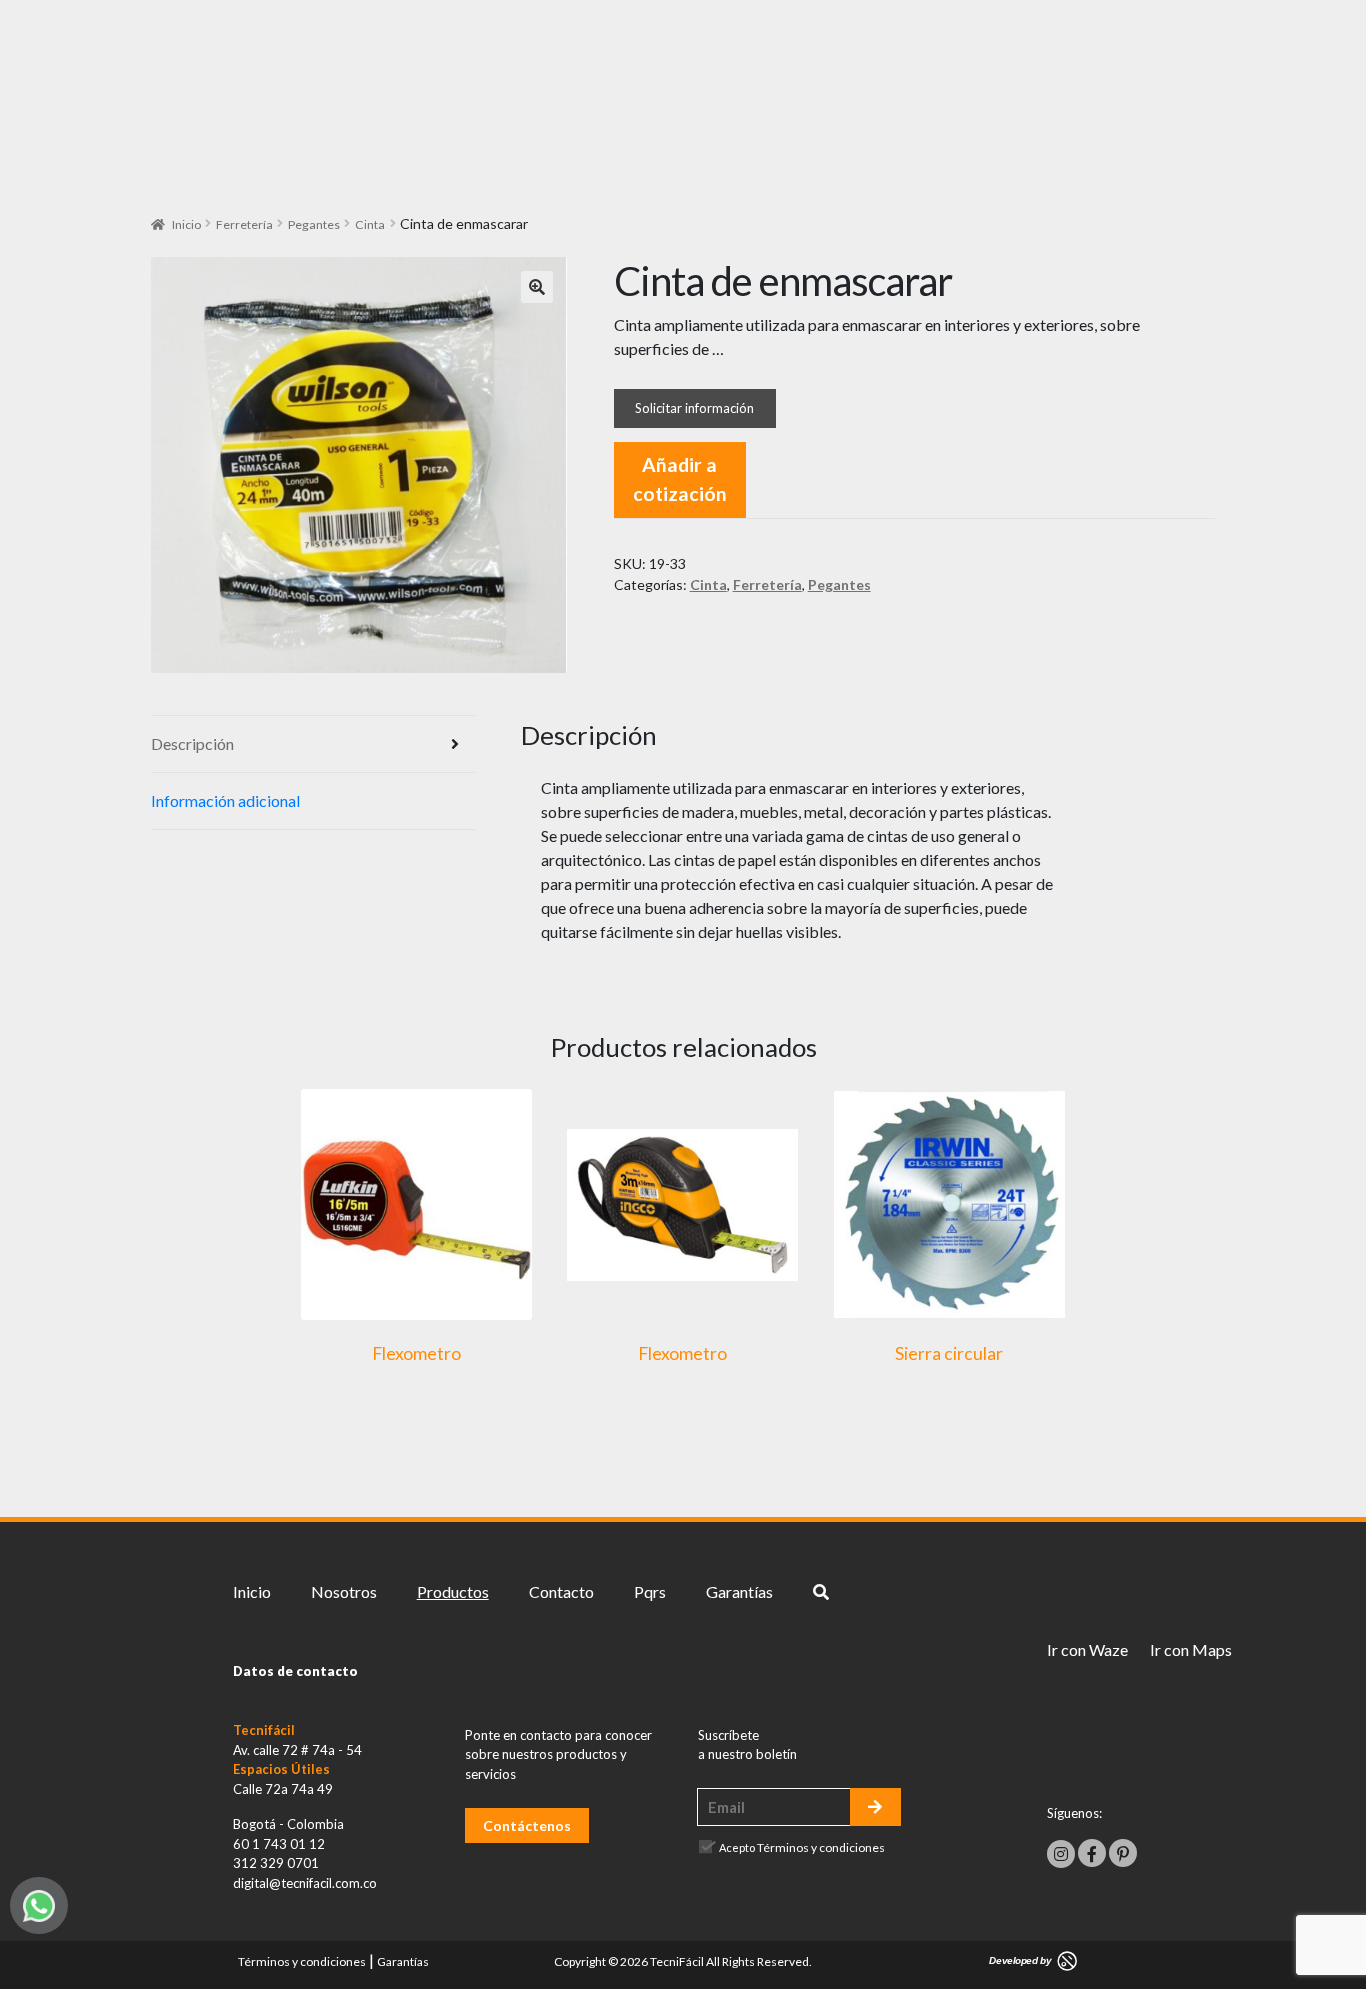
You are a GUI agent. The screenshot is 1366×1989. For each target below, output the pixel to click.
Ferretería (244, 224)
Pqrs (650, 1591)
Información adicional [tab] (225, 800)
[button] (537, 287)
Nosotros (344, 1591)
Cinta (370, 224)
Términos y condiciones (821, 1847)
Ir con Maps (1191, 1649)
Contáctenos (527, 1825)
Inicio (186, 224)
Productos (453, 1591)
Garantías (739, 1591)
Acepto (802, 1847)
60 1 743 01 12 (279, 1844)
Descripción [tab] (192, 743)
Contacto (561, 1591)
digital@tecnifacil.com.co (305, 1883)
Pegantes (314, 224)
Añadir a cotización (680, 479)
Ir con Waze (1087, 1649)
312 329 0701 (276, 1863)
